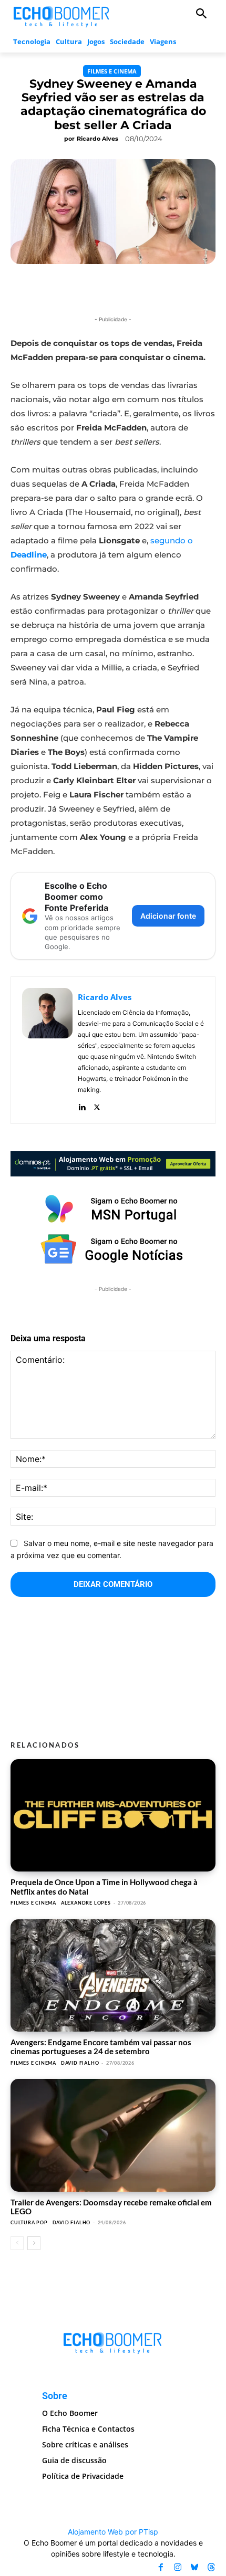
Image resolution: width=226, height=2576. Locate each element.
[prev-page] (17, 2243)
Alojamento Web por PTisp (113, 2532)
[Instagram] (178, 2568)
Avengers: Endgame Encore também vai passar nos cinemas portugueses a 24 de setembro (101, 2047)
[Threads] (211, 2568)
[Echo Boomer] (62, 15)
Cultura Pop (29, 2222)
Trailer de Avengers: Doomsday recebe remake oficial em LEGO (111, 2207)
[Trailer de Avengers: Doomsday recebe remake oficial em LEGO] (113, 2135)
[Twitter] (97, 1105)
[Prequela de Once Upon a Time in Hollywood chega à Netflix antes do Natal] (113, 1816)
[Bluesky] (194, 2568)
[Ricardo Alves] (47, 1050)
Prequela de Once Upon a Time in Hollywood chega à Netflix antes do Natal (104, 1886)
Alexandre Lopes (86, 1903)
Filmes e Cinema (112, 71)
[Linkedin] (82, 1105)
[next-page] (34, 2243)
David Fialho (80, 2063)
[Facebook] (161, 2568)
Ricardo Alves (97, 139)
